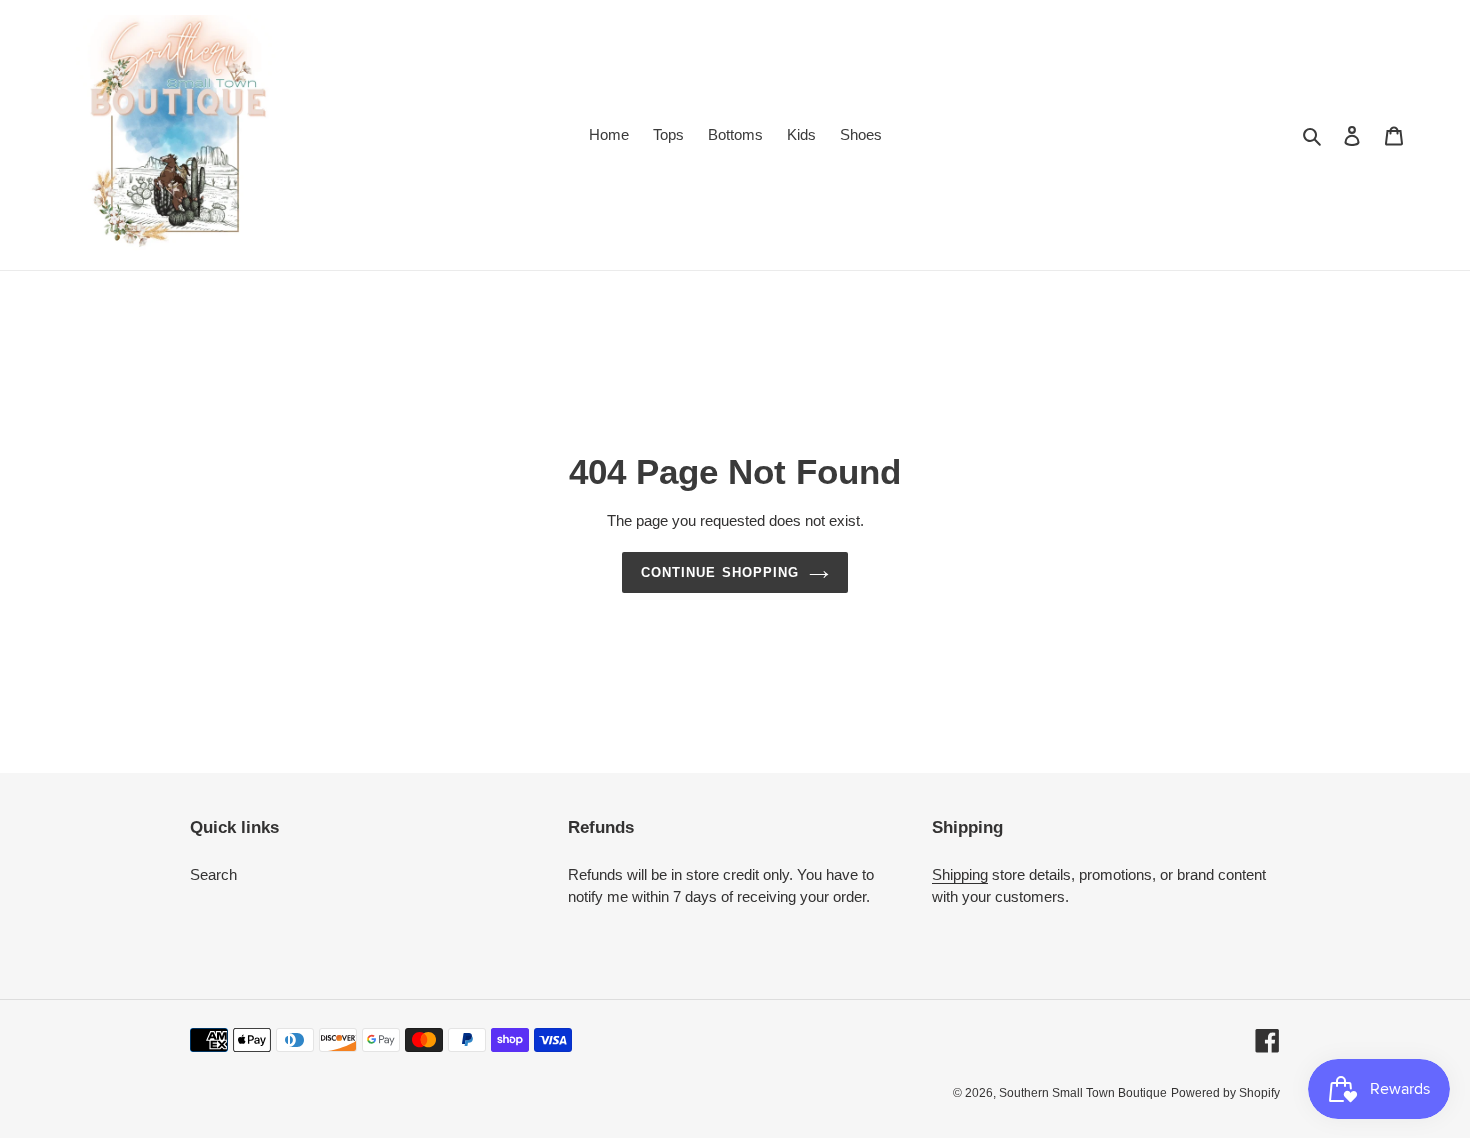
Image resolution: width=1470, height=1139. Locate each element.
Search (213, 874)
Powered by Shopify (1225, 1093)
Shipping (960, 874)
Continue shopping (720, 572)
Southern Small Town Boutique (1083, 1093)
